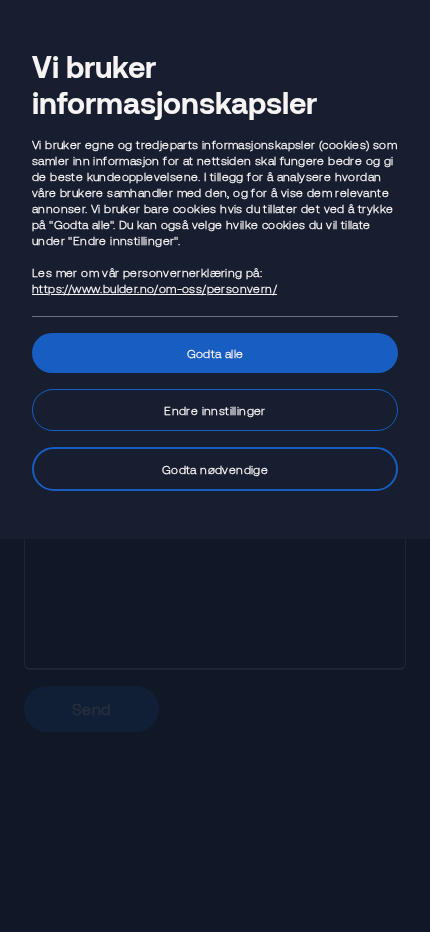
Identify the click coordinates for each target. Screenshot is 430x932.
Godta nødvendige (215, 469)
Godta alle (215, 353)
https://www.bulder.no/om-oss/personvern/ (154, 288)
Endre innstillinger (215, 410)
